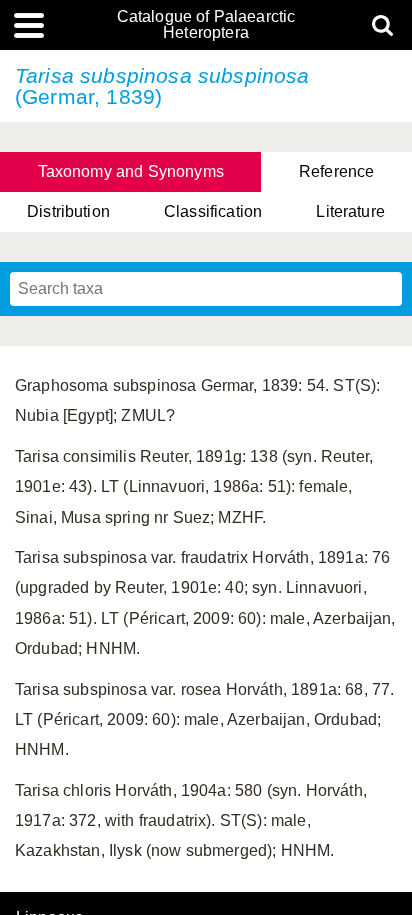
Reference (336, 171)
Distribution (68, 211)
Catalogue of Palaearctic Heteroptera (206, 25)
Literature (350, 211)
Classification (213, 211)
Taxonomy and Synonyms (131, 171)
